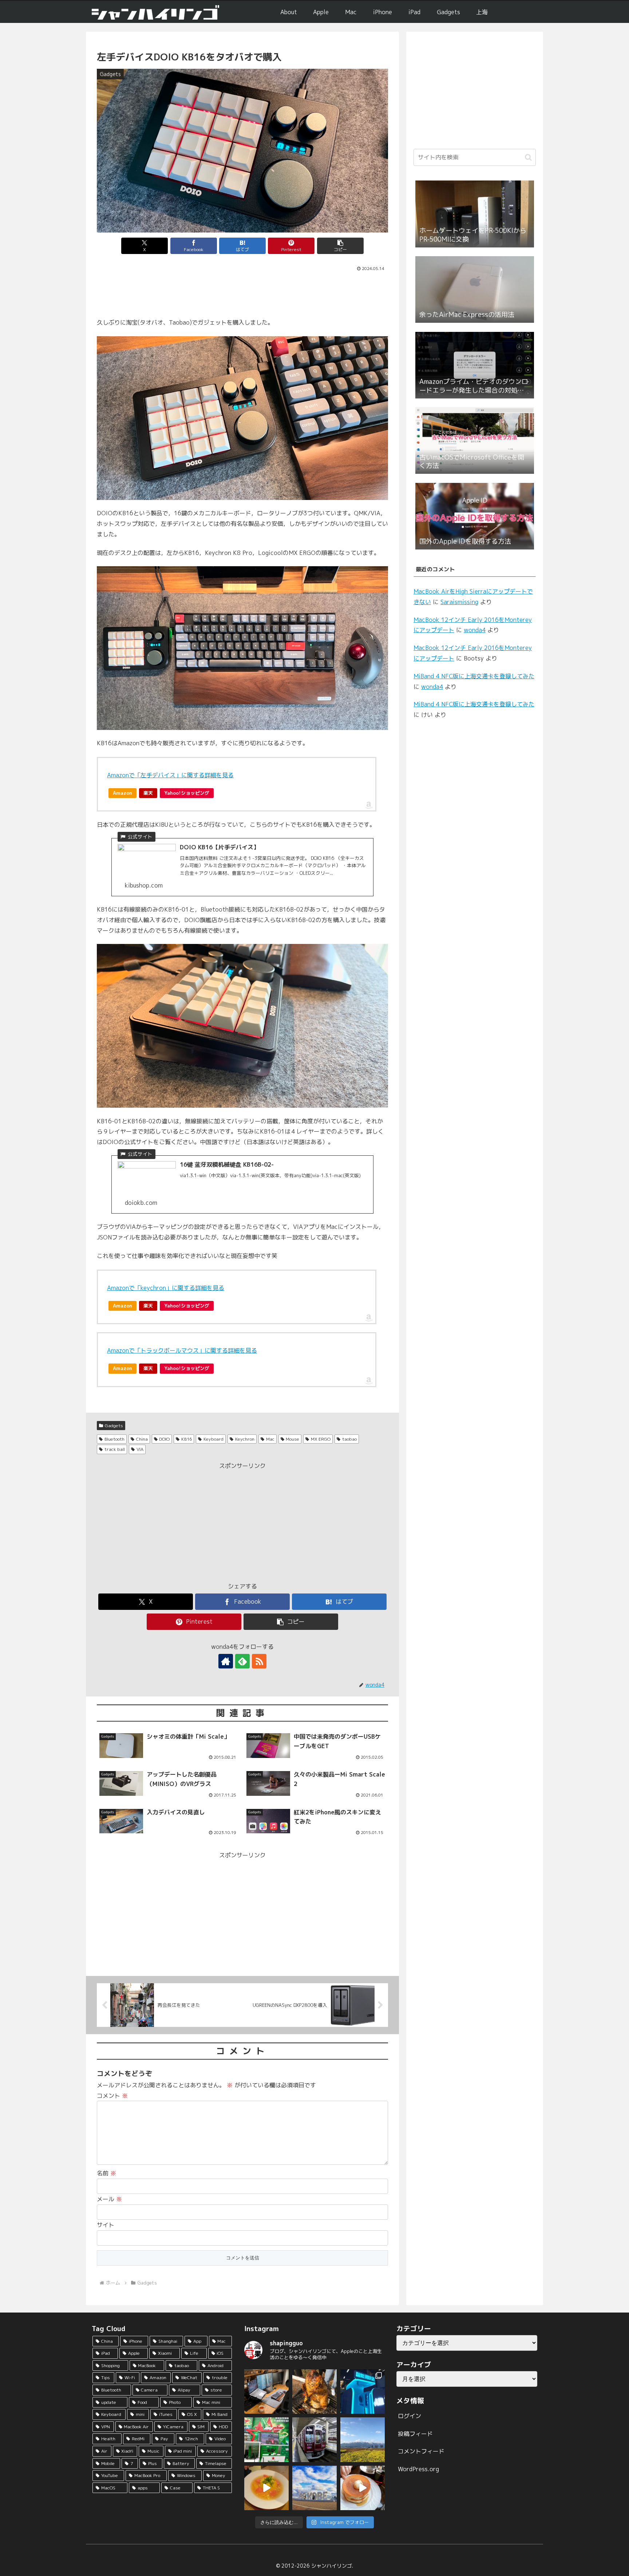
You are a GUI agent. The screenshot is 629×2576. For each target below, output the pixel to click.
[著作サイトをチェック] (226, 1661)
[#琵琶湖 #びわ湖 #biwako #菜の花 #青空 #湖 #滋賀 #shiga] (363, 2440)
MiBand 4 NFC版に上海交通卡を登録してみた (474, 676)
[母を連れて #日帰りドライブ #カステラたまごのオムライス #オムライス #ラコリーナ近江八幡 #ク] (266, 2488)
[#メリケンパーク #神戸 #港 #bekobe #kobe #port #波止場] (314, 2488)
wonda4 (475, 630)
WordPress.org (418, 2469)
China (142, 1439)
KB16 (187, 1439)
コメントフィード (421, 2451)
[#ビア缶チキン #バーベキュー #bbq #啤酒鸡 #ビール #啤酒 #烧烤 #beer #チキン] (314, 2392)
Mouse (292, 1439)
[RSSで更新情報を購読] (259, 1661)
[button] (340, 246)
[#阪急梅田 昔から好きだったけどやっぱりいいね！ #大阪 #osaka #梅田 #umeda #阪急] (314, 2440)
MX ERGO (321, 1439)
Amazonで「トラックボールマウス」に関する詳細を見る (182, 1350)
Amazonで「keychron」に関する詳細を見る (166, 1288)
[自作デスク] (266, 2392)
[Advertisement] (242, 293)
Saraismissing (459, 602)
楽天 (148, 793)
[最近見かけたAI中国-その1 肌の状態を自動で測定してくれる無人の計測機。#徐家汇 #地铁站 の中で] (363, 2392)
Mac (270, 1439)
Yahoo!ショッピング (187, 793)
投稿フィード (415, 2434)
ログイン (410, 2416)
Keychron (245, 1439)
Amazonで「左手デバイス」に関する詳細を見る (170, 775)
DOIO (164, 1439)
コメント (112, 2096)
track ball (115, 1449)
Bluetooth (114, 1439)
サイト (106, 2225)
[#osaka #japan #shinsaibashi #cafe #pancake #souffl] (363, 2488)
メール (109, 2199)
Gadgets (114, 1426)
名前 (106, 2173)
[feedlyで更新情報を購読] (242, 1661)
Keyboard (213, 1439)
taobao (349, 1439)
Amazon (122, 793)
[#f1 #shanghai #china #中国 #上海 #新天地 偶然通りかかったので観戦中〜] (266, 2440)
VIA (140, 1449)
